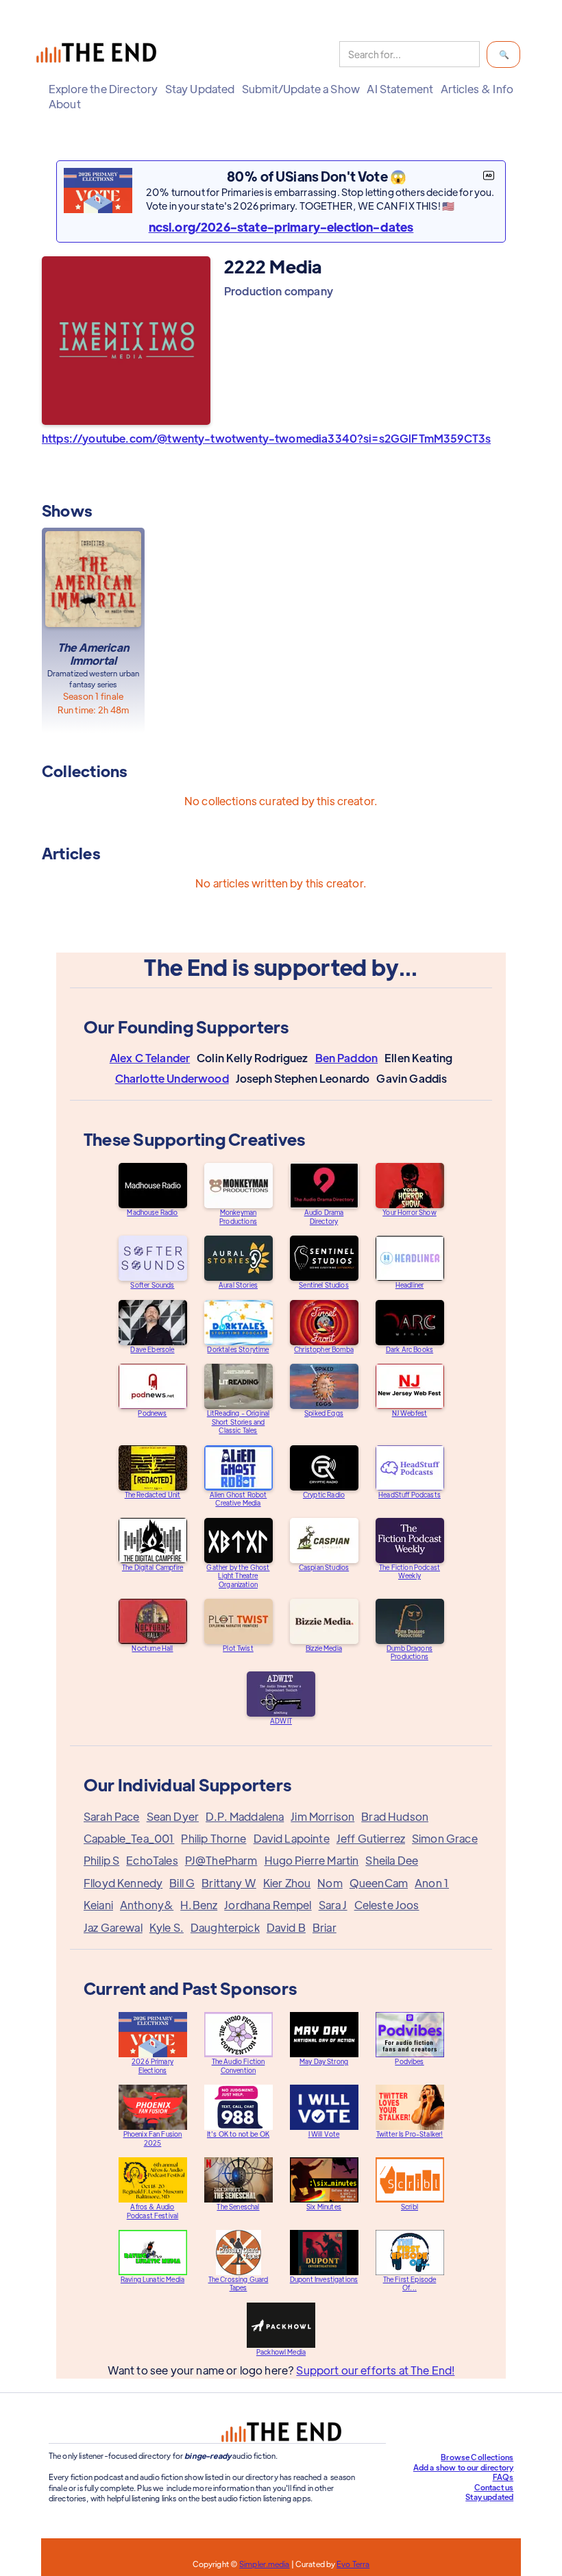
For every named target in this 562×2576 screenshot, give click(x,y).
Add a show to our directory (463, 2467)
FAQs (503, 2477)
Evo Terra (353, 2564)
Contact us (494, 2487)
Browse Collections (477, 2457)
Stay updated (489, 2497)
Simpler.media (264, 2564)
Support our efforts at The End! (375, 2370)
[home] (99, 54)
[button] (103, 89)
